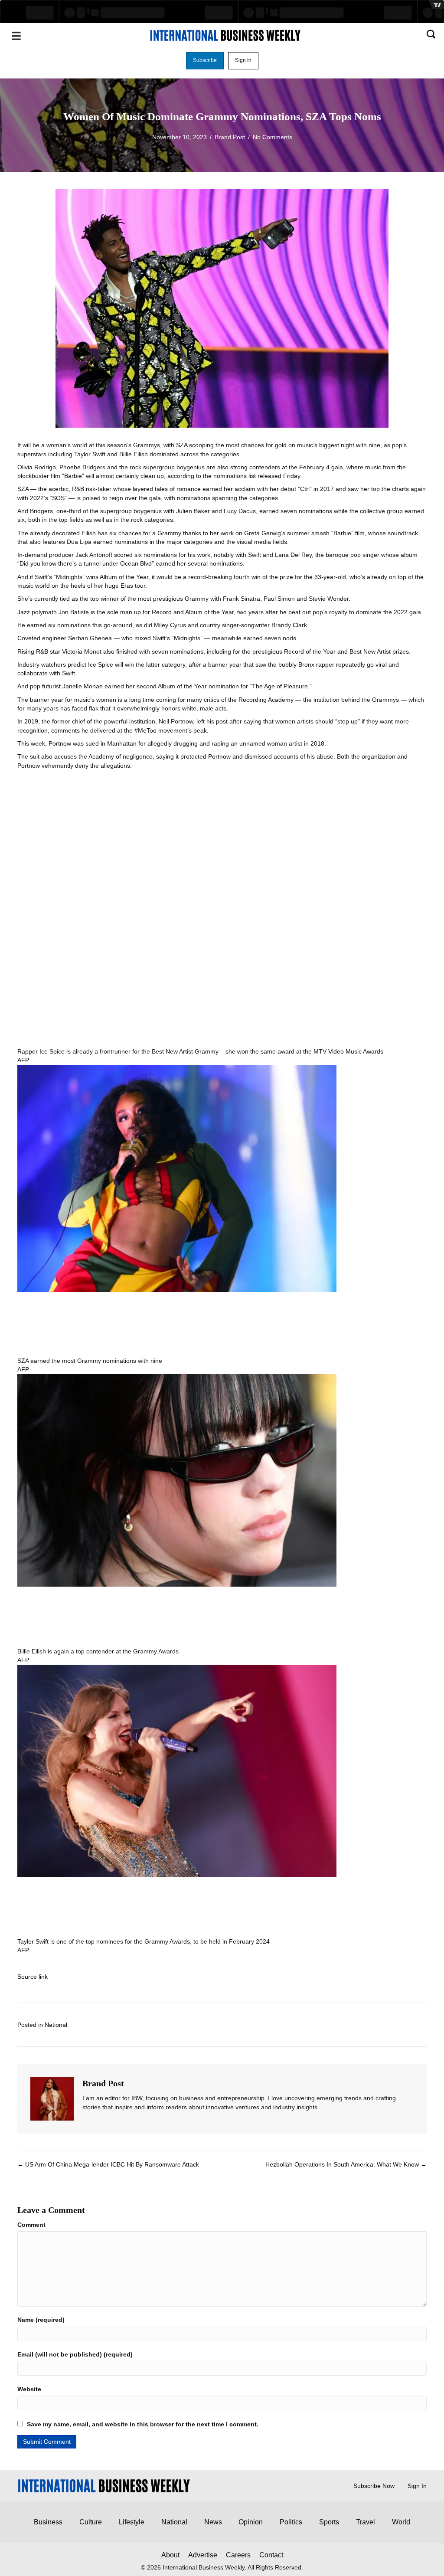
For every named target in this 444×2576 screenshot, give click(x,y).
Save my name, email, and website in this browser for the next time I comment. (143, 2424)
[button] (205, 61)
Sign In (417, 2486)
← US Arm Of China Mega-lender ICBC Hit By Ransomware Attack (108, 2164)
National (56, 2025)
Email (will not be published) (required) (75, 2354)
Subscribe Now (374, 2486)
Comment (31, 2225)
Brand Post (230, 137)
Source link (33, 1977)
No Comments (273, 137)
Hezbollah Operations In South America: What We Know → (346, 2164)
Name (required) (41, 2320)
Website (29, 2389)
